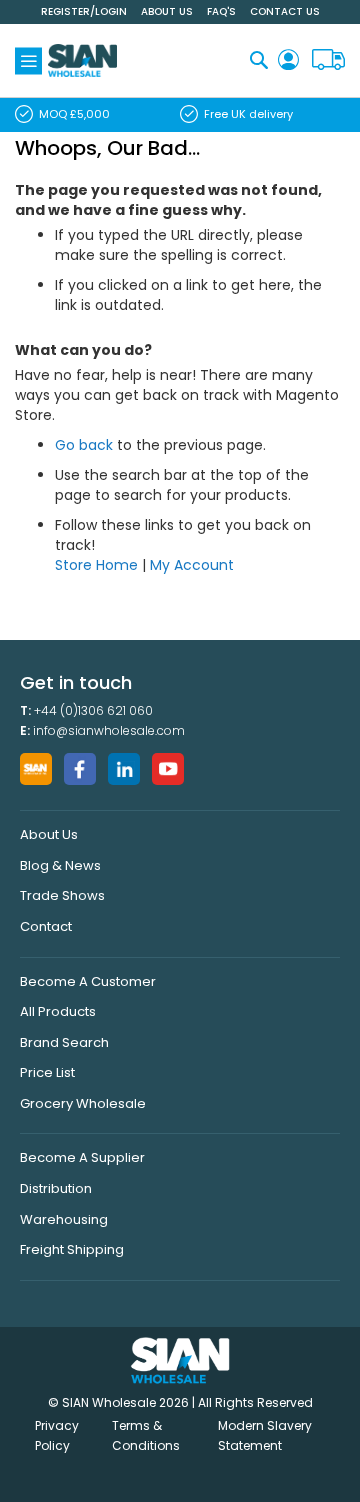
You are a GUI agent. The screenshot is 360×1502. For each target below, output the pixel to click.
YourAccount (288, 60)
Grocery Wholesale (83, 1103)
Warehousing (64, 1219)
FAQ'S (221, 11)
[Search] (259, 59)
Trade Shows (62, 895)
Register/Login (84, 11)
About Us (167, 11)
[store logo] (82, 60)
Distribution (56, 1188)
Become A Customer (88, 981)
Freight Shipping (72, 1249)
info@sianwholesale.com (109, 730)
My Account (192, 565)
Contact (46, 926)
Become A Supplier (82, 1157)
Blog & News (60, 865)
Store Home (96, 565)
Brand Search (64, 1042)
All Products (58, 1011)
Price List (47, 1072)
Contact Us (285, 11)
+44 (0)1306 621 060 (93, 710)
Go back (84, 445)
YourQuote (328, 60)
